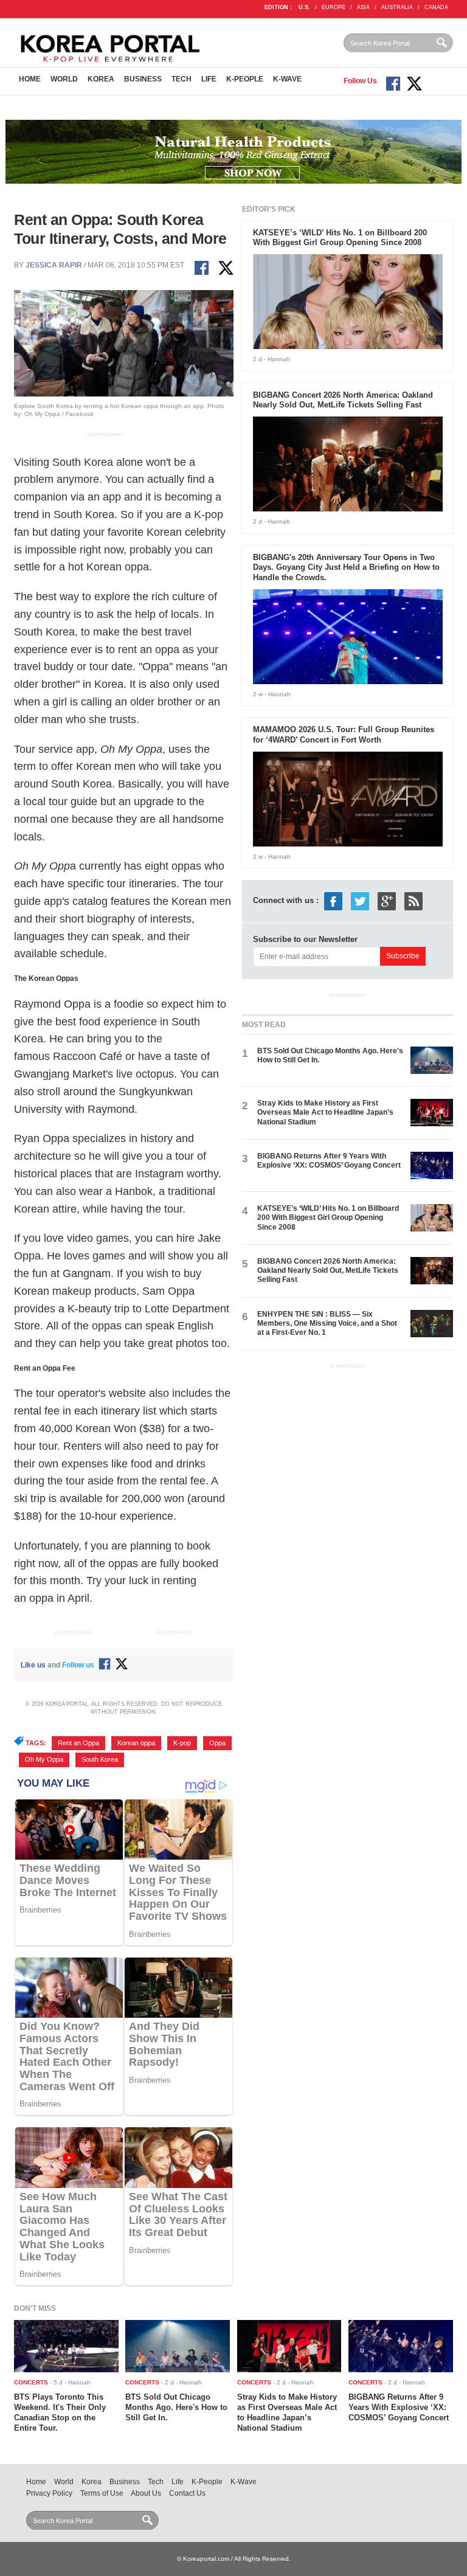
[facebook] (333, 901)
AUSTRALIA (397, 7)
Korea (101, 79)
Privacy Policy (49, 2493)
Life (209, 79)
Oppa (217, 1743)
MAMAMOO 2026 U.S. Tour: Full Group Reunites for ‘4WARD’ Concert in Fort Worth (344, 735)
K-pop (182, 1743)
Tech (182, 79)
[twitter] (360, 901)
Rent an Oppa (78, 1743)
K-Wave (287, 79)
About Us (146, 2493)
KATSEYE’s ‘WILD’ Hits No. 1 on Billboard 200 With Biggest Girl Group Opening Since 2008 (340, 238)
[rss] (413, 901)
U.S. (304, 7)
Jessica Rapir (54, 265)
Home (30, 79)
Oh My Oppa (44, 1759)
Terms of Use (102, 2493)
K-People (245, 79)
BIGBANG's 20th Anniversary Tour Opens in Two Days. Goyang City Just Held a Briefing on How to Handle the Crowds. (346, 568)
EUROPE (334, 7)
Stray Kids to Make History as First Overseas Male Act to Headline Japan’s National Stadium (325, 1113)
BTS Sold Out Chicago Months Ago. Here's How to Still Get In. (176, 2407)
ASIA (363, 7)
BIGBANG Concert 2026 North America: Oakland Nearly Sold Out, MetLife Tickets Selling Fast (343, 400)
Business (143, 79)
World (64, 79)
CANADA (436, 7)
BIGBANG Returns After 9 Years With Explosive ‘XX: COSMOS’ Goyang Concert (329, 1161)
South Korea (100, 1759)
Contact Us (187, 2493)
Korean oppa (136, 1743)
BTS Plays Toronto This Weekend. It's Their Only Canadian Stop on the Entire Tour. (60, 2412)
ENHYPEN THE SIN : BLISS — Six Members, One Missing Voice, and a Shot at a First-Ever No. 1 (327, 1324)
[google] (387, 901)
